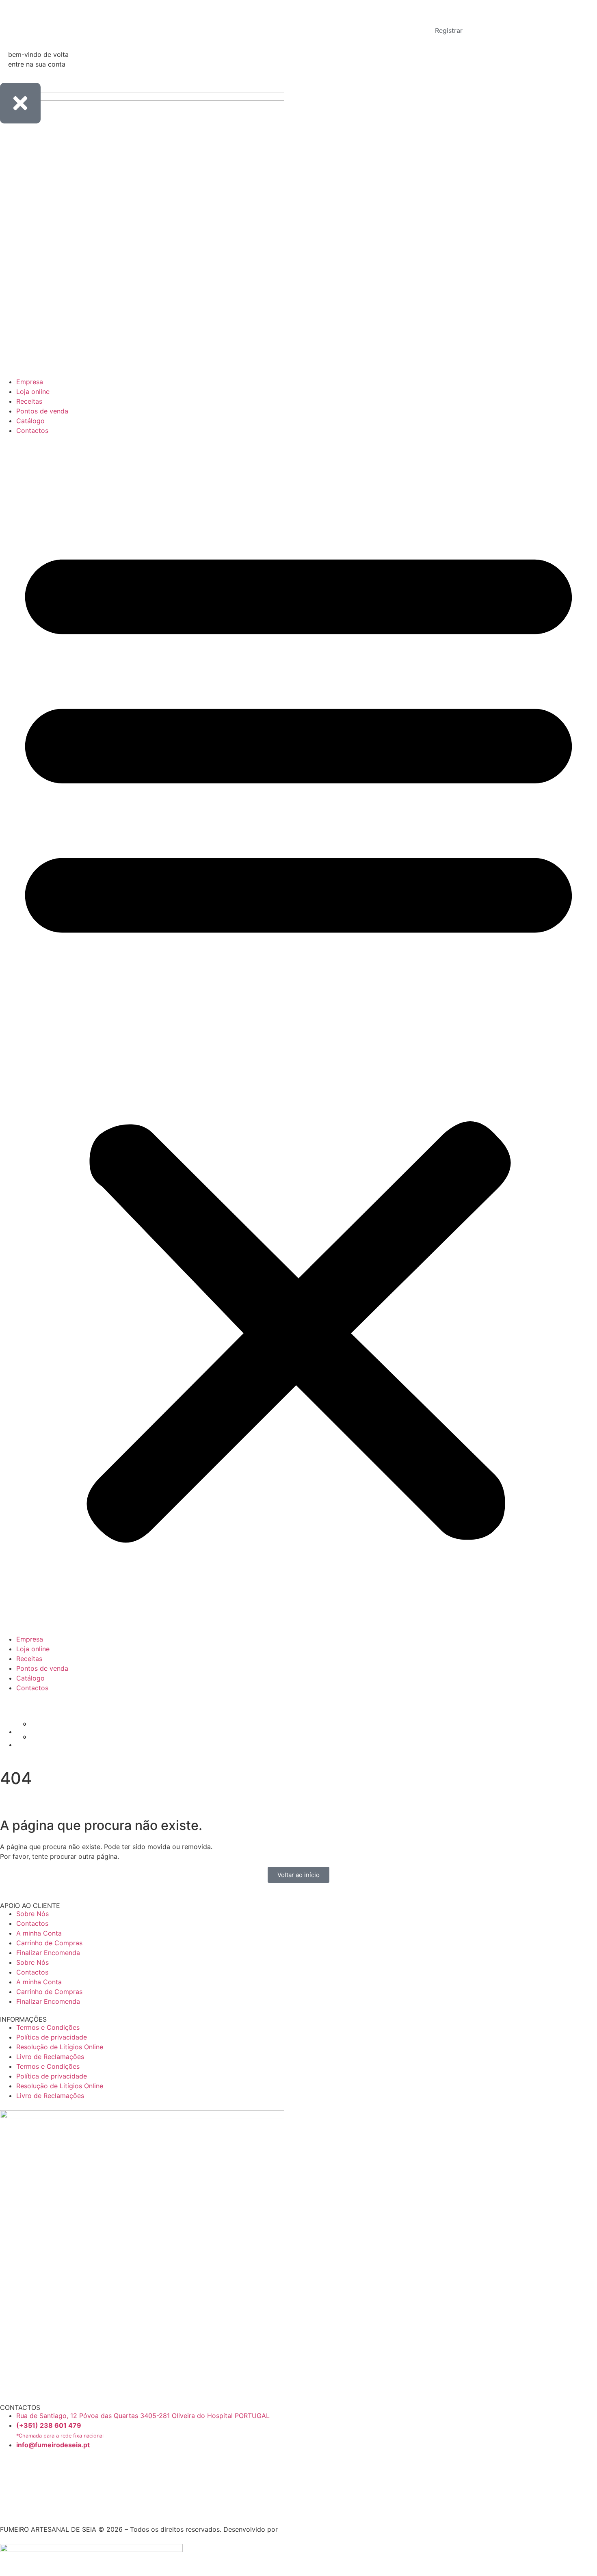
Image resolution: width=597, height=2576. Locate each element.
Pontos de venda (42, 411)
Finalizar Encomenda (48, 1953)
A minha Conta (39, 1933)
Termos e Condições (48, 2027)
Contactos (32, 430)
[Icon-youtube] (3, 2510)
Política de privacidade (52, 2037)
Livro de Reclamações (50, 2057)
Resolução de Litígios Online (60, 2047)
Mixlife (290, 2529)
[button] (298, 1035)
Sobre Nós (32, 1914)
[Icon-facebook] (10, 2470)
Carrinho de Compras (49, 1943)
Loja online (33, 391)
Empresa (30, 382)
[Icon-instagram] (10, 2492)
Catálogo (30, 421)
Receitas (29, 401)
